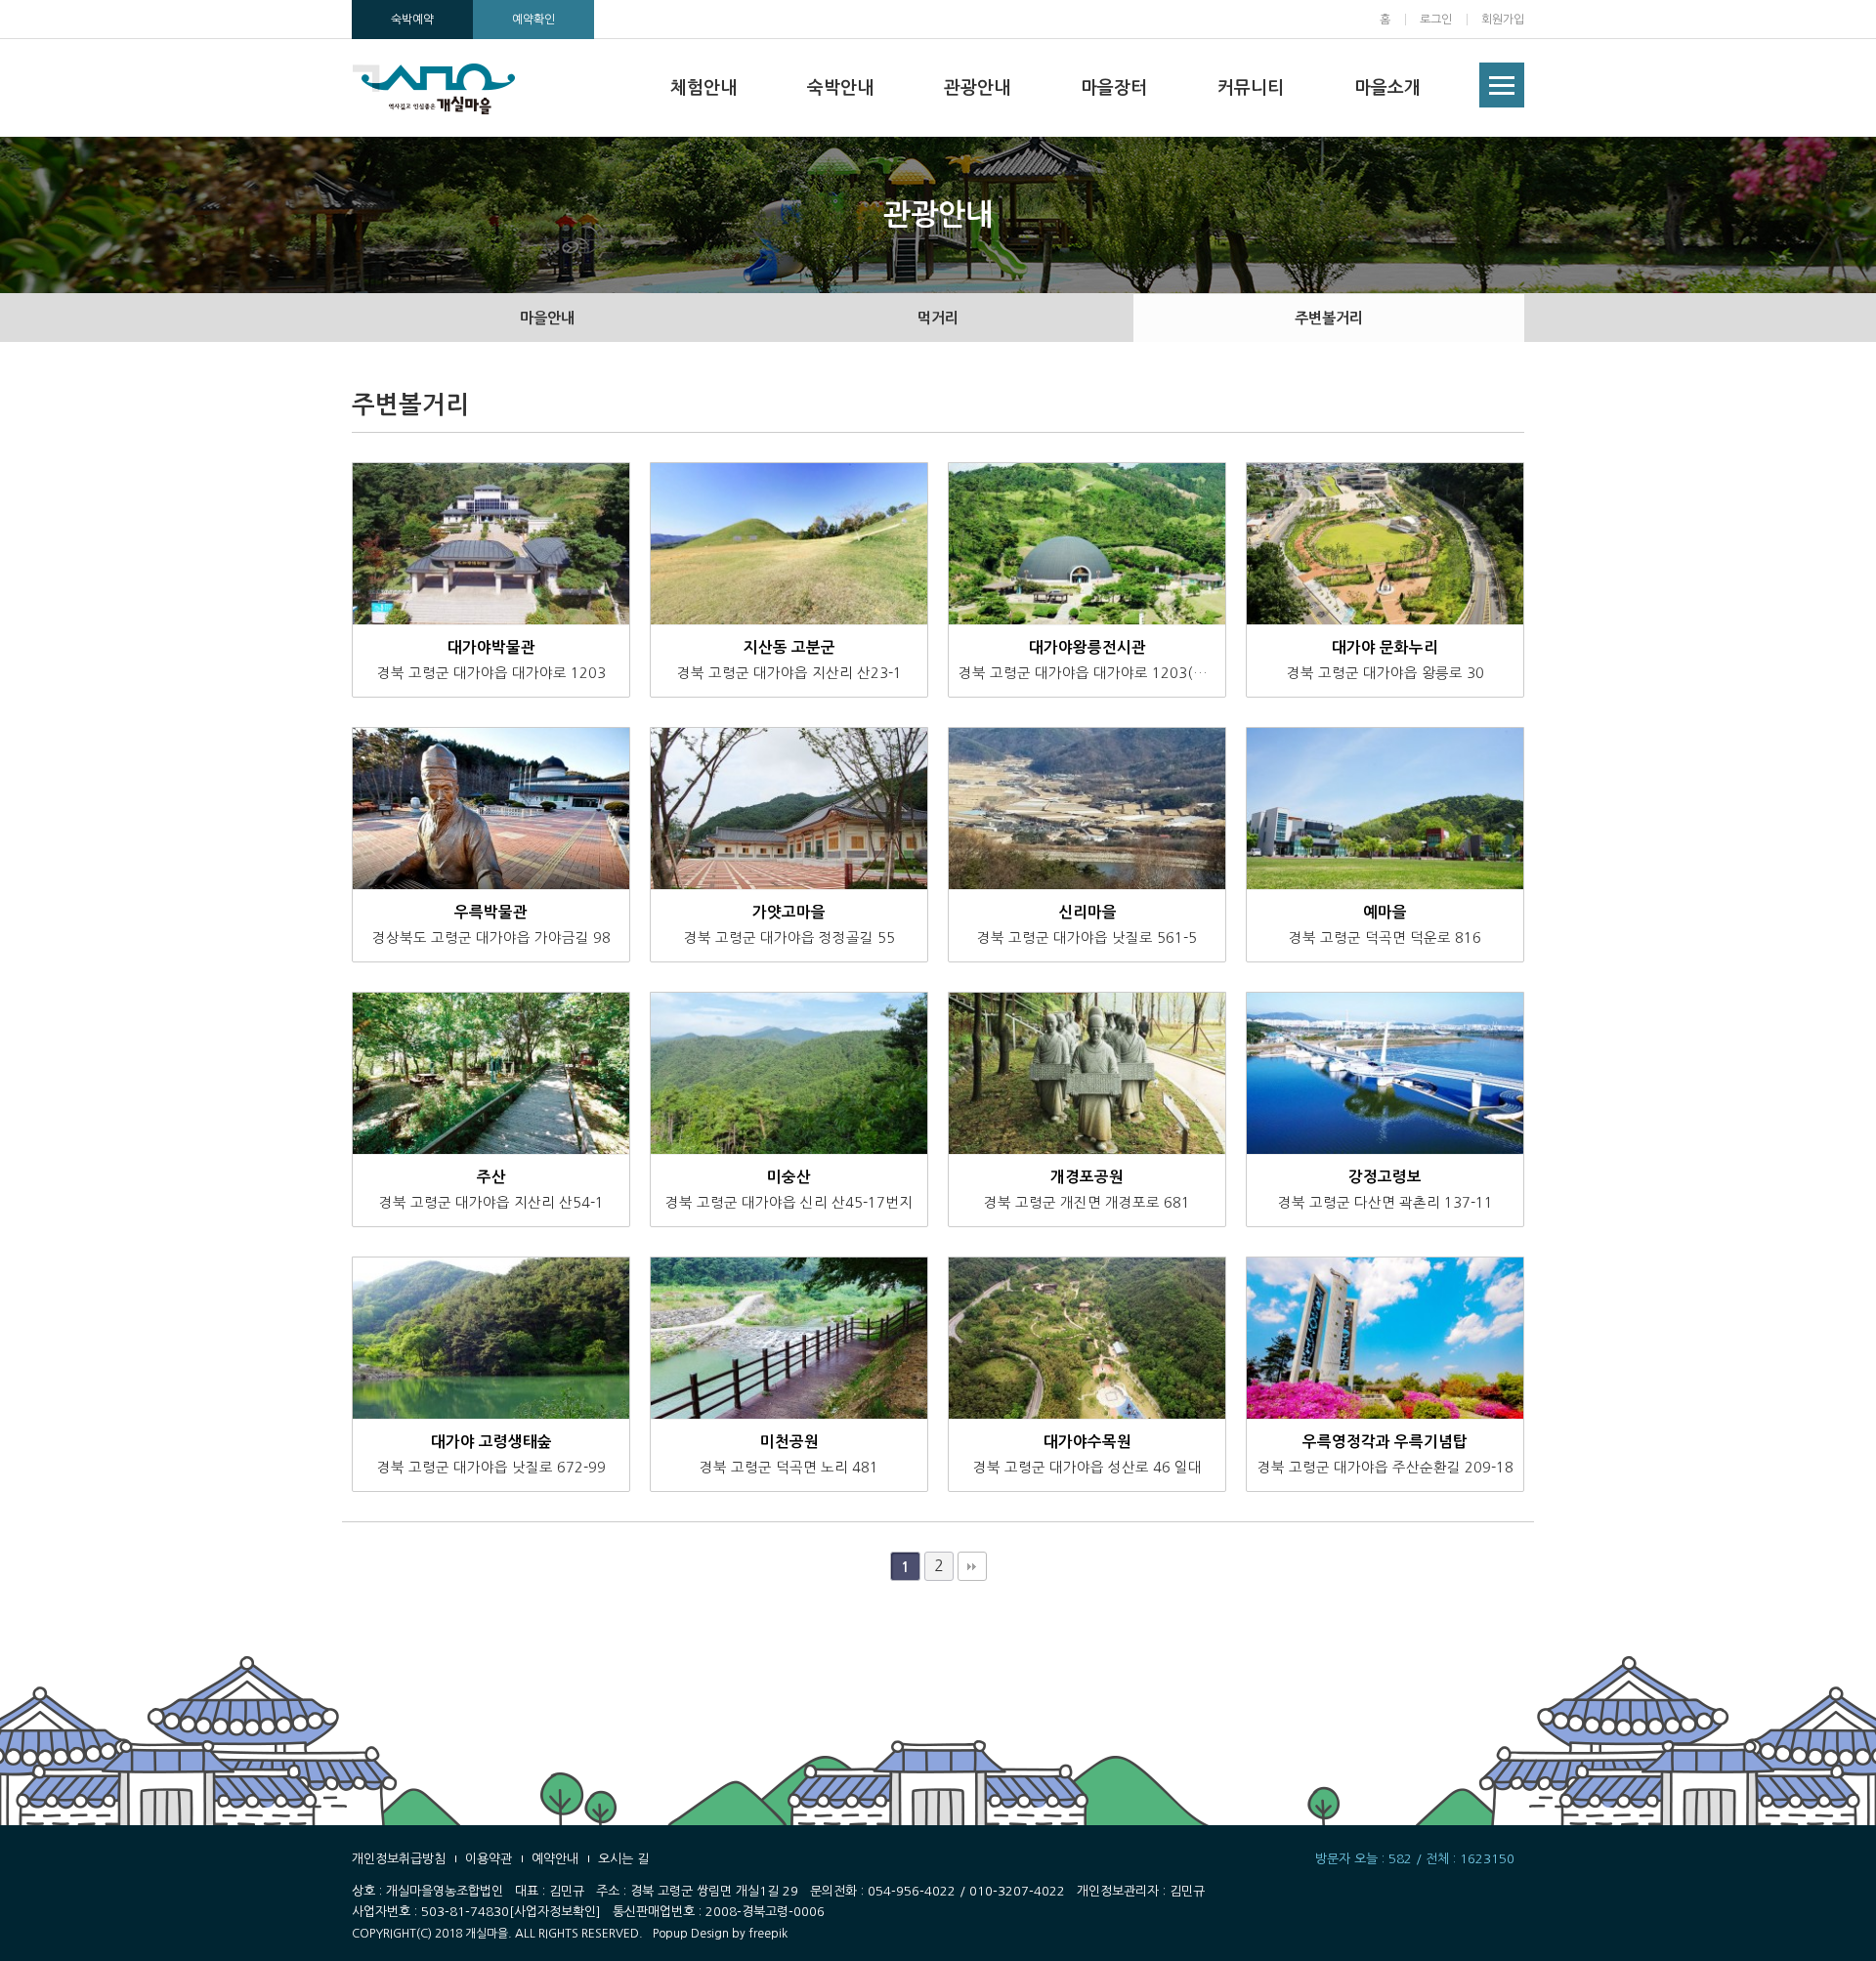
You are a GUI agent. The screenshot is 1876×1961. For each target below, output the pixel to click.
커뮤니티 (1251, 88)
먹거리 (938, 318)
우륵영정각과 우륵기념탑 (1385, 1442)
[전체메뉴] (1502, 85)
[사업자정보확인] (555, 1912)
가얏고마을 (789, 912)
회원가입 (1503, 20)
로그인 (1436, 20)
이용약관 (489, 1859)
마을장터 (1114, 88)
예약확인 (533, 20)
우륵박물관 (491, 912)
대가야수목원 (1087, 1442)
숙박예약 (412, 20)
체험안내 (703, 88)
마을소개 (1387, 88)
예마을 (1385, 912)
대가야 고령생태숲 (491, 1442)
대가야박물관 (491, 647)
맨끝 (972, 1566)
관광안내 (977, 88)
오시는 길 (623, 1859)
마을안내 (547, 318)
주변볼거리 (1329, 318)
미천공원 (789, 1442)
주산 (491, 1177)
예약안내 (555, 1859)
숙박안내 (840, 88)
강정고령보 (1385, 1177)
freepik (768, 1934)
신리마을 (1087, 912)
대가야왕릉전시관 (1087, 647)
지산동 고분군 (789, 647)
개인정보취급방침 (399, 1859)
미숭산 (789, 1177)
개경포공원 (1087, 1177)
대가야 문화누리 (1385, 647)
